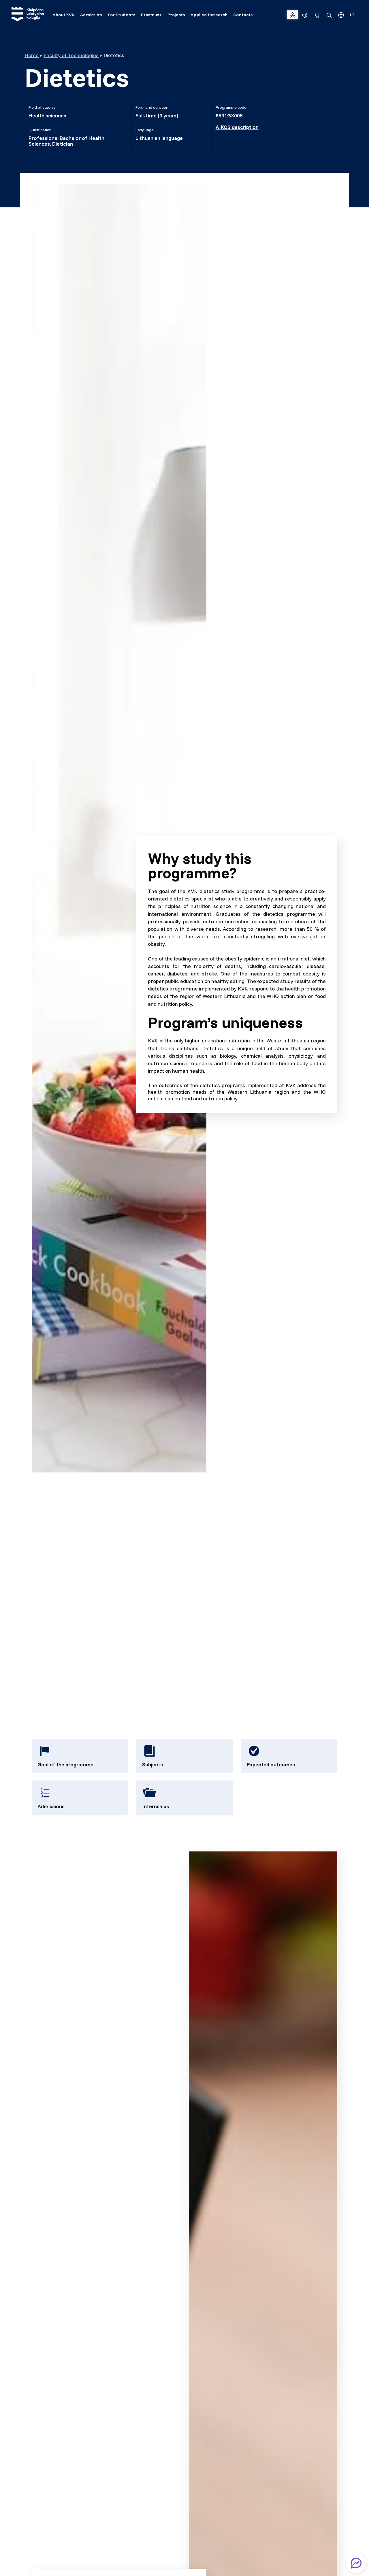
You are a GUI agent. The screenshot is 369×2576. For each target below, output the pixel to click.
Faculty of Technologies (71, 55)
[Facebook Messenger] (356, 2563)
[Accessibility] (341, 15)
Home (32, 55)
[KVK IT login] (293, 15)
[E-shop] (317, 15)
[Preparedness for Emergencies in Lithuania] (305, 15)
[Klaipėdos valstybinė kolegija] (28, 15)
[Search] (329, 15)
